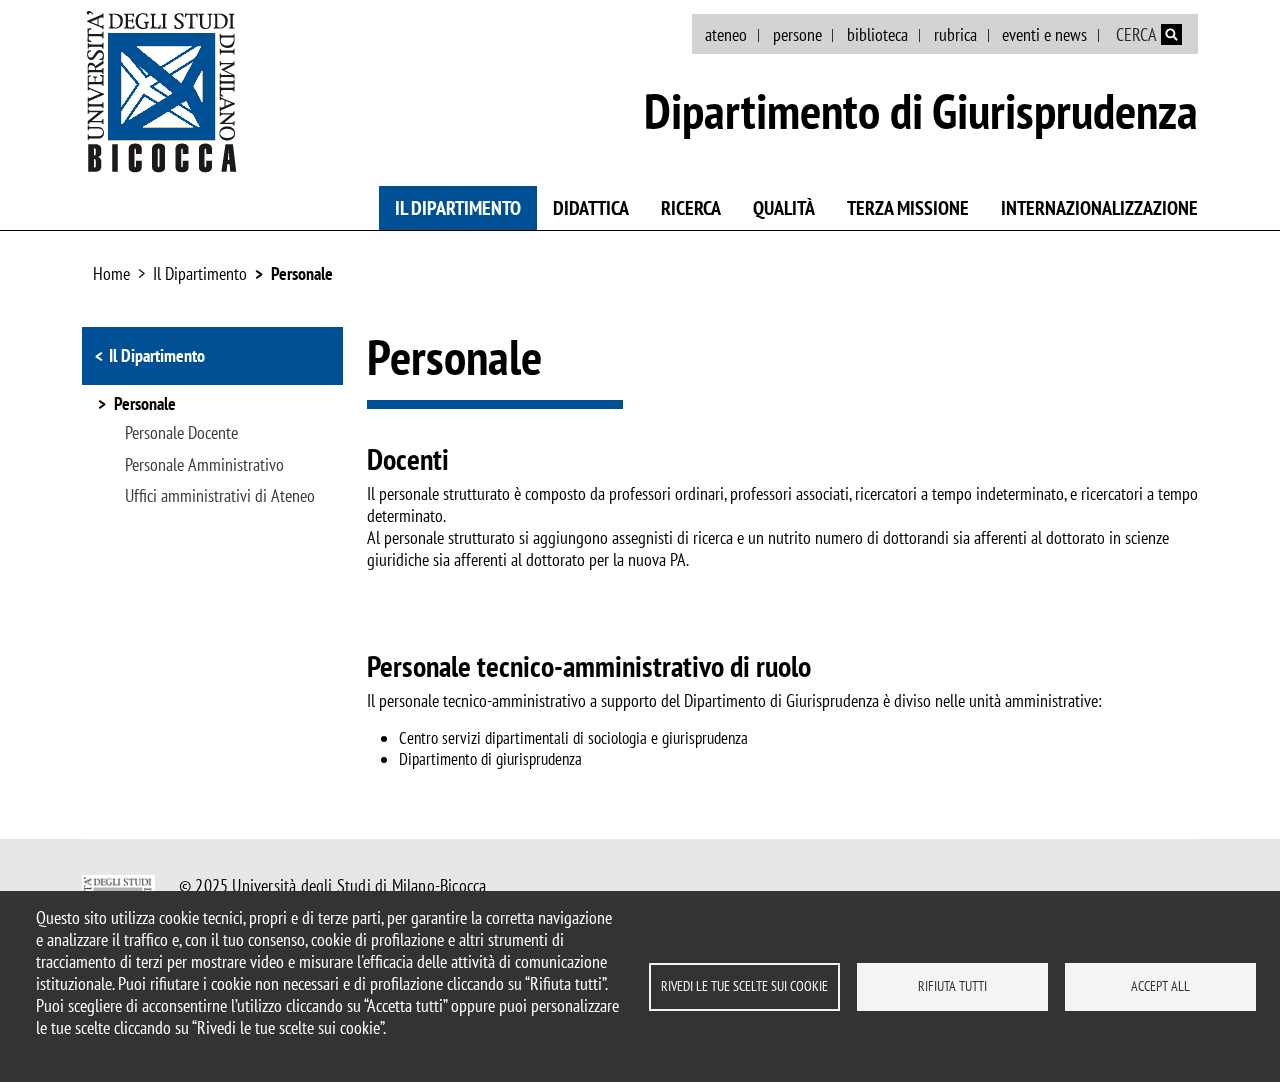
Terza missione (908, 208)
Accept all (1160, 986)
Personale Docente (181, 433)
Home (111, 273)
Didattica (591, 208)
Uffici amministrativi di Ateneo (220, 496)
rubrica (955, 34)
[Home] (162, 91)
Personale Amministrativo (204, 465)
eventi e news (1044, 34)
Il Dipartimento (458, 208)
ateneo (726, 34)
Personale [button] (145, 405)
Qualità (784, 208)
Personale (302, 273)
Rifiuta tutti (952, 986)
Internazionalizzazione (1099, 208)
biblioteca (877, 34)
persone (797, 34)
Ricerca (691, 208)
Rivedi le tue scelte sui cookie (744, 986)
